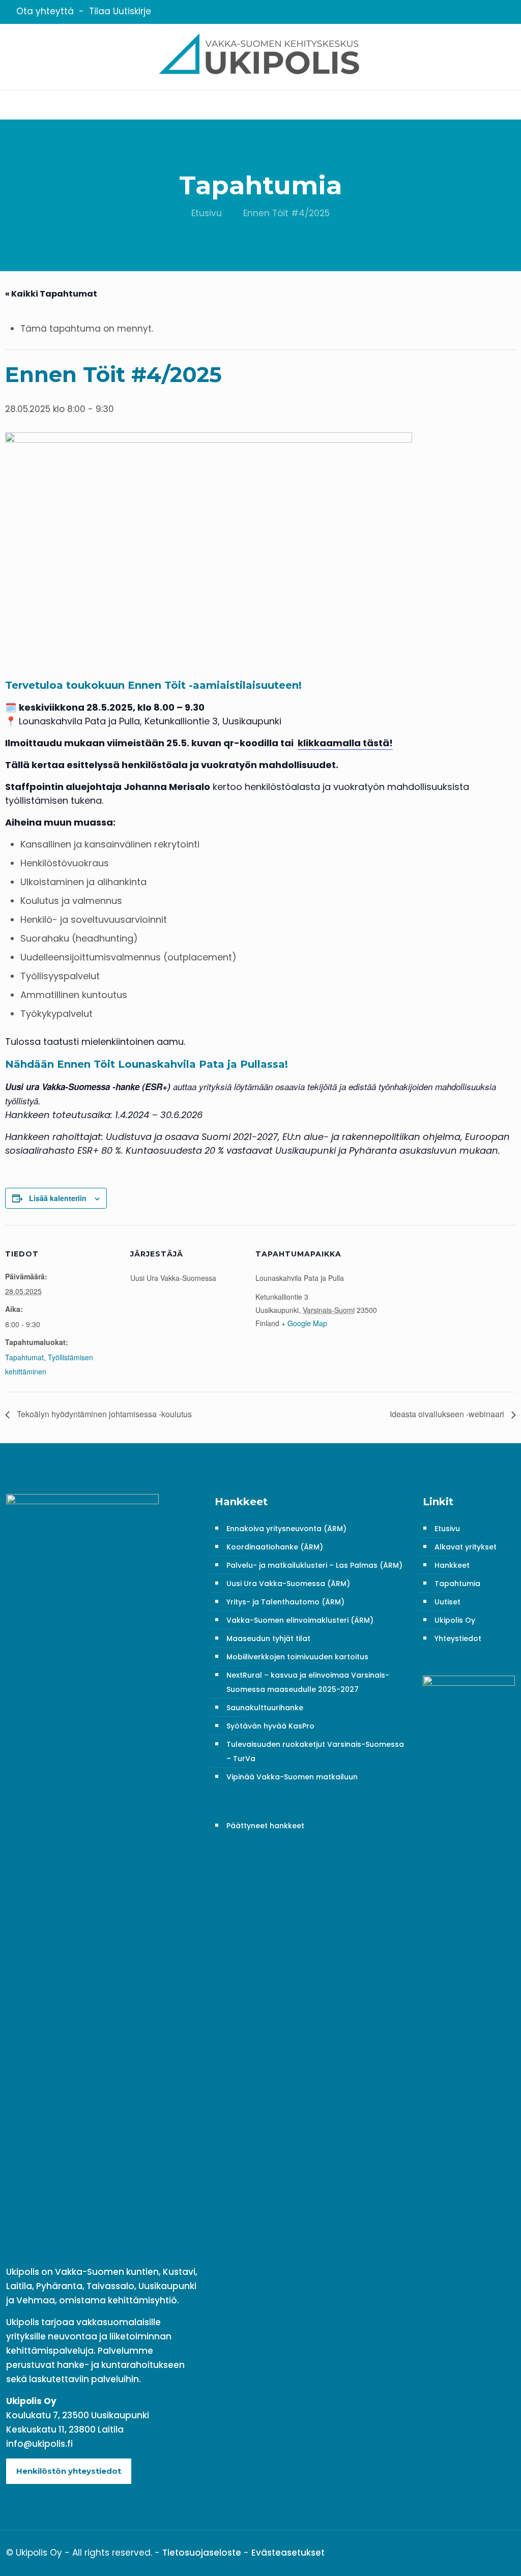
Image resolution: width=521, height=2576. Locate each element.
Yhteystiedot (458, 1638)
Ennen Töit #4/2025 (286, 213)
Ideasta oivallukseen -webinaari (448, 1414)
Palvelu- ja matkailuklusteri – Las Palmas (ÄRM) (314, 1565)
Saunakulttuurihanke (265, 1708)
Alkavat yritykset (466, 1547)
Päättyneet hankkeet (265, 1826)
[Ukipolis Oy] (260, 57)
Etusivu (207, 213)
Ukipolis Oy (455, 1620)
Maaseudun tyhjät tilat (268, 1638)
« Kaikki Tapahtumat (51, 294)
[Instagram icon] (498, 12)
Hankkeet (452, 1565)
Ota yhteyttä (45, 11)
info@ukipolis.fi (39, 2444)
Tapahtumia (457, 1584)
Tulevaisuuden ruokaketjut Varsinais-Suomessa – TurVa (315, 1751)
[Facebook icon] (472, 12)
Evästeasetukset (288, 2553)
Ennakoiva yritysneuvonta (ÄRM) (286, 1529)
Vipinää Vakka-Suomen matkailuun (292, 1777)
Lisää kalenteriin (58, 1198)
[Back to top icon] (504, 2552)
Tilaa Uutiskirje (120, 11)
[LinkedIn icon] (485, 12)
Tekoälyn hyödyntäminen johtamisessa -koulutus (103, 1414)
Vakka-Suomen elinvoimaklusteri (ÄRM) (300, 1620)
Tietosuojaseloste (202, 2553)
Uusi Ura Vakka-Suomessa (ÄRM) (288, 1584)
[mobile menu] (9, 105)
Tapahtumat (24, 1357)
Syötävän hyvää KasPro (270, 1726)
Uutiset (447, 1602)
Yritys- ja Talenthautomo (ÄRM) (285, 1602)
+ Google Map (304, 1323)
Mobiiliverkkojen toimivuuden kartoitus (297, 1657)
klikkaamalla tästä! (345, 743)
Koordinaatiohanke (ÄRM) (275, 1547)
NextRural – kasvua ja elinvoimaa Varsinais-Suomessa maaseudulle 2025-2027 (308, 1682)
